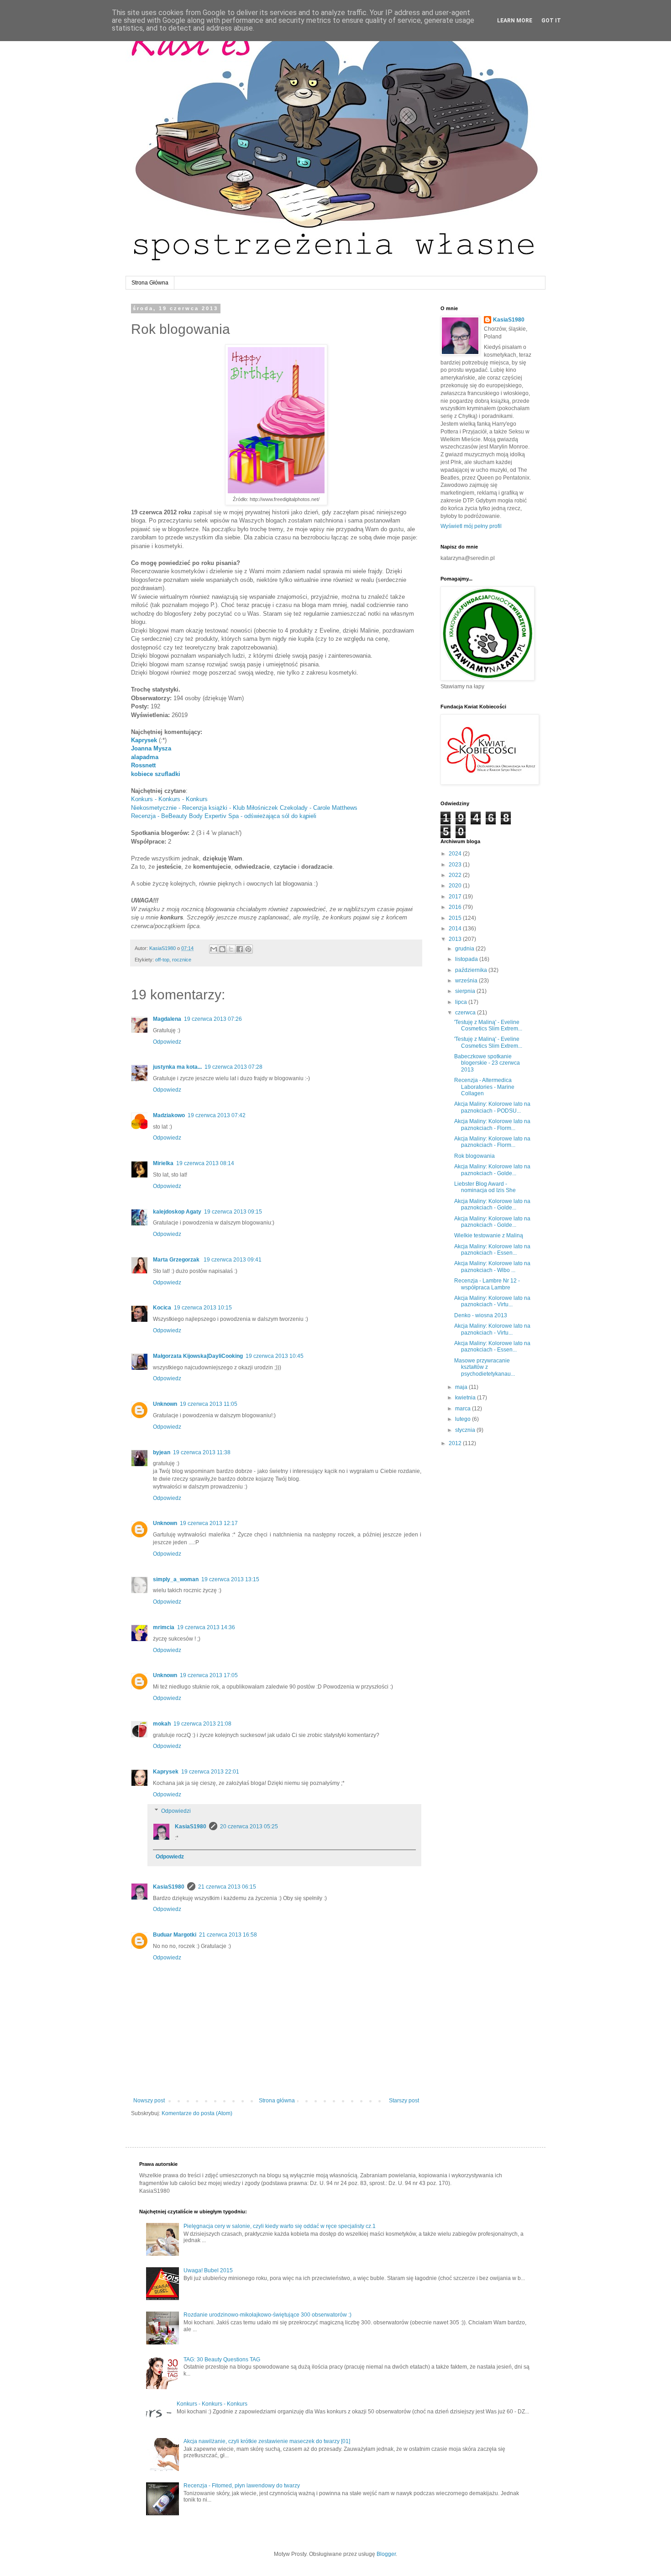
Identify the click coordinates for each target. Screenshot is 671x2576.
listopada (467, 959)
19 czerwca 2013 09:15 (233, 1212)
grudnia (465, 949)
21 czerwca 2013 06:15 (227, 1887)
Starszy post (404, 2101)
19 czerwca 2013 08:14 (205, 1163)
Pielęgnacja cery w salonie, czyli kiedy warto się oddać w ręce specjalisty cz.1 (280, 2226)
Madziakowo (169, 1115)
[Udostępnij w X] (231, 949)
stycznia (466, 1430)
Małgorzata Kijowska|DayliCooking (198, 1356)
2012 (456, 1443)
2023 (456, 865)
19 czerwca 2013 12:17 (209, 1523)
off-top (162, 960)
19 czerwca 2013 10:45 (275, 1356)
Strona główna (277, 2101)
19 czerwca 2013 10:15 (203, 1308)
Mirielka (163, 1163)
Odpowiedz (167, 1042)
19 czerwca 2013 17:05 (209, 1675)
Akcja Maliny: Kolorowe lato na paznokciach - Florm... (492, 1124)
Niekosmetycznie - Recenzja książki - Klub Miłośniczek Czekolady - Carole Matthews (244, 808)
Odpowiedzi (176, 1811)
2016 (456, 907)
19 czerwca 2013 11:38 (202, 1452)
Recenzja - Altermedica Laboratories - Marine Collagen (484, 1087)
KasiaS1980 (191, 1826)
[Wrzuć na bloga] (222, 949)
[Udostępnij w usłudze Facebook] (240, 949)
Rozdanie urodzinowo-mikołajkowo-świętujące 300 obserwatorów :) (267, 2315)
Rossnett (143, 765)
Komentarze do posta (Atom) (197, 2113)
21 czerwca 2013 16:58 (228, 1935)
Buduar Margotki (175, 1935)
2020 (456, 886)
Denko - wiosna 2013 (481, 1315)
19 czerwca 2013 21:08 (202, 1724)
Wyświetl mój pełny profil (471, 526)
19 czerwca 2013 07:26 (213, 1019)
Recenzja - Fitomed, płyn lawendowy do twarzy (242, 2486)
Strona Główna (150, 283)
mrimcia (164, 1627)
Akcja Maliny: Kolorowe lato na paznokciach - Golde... (492, 1170)
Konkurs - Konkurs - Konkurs (169, 799)
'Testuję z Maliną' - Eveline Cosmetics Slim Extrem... (488, 1025)
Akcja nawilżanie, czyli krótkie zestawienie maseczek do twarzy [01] (267, 2441)
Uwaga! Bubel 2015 (208, 2270)
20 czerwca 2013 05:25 (249, 1826)
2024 (456, 854)
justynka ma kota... (177, 1067)
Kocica (162, 1308)
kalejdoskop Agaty (177, 1212)
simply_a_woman (176, 1579)
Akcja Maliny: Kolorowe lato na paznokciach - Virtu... (492, 1301)
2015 (456, 918)
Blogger (386, 2554)
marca (464, 1409)
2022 (456, 875)
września (467, 981)
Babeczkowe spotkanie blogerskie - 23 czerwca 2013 (487, 1063)
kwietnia (466, 1398)
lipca (462, 1002)
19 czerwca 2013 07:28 (233, 1067)
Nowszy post (149, 2101)
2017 (456, 897)
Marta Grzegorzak (177, 1260)
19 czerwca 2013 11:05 (209, 1404)
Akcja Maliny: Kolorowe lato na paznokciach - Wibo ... (492, 1267)
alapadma (145, 757)
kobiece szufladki (156, 774)
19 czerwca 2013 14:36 (206, 1627)
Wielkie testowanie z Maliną (489, 1235)
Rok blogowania (474, 1156)
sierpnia (466, 991)
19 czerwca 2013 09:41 (233, 1260)
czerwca (466, 1013)
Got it (551, 21)
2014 (456, 929)
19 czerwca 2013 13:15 (230, 1579)
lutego (464, 1419)
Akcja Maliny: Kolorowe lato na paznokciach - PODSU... (492, 1107)
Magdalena (167, 1019)
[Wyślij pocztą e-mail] (214, 949)
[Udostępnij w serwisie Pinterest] (248, 949)
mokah (162, 1724)
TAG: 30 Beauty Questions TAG (222, 2360)
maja (462, 1387)
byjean (162, 1452)
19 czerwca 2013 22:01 (210, 1772)
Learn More (515, 21)
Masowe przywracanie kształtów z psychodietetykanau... (485, 1367)
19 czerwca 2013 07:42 (217, 1115)
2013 (456, 939)
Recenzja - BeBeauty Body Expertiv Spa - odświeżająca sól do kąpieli (224, 816)
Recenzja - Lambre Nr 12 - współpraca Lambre (487, 1284)
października (472, 970)
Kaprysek (144, 740)
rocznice (182, 960)
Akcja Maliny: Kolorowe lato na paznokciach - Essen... (492, 1250)
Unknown (165, 1404)
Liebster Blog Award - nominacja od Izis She (485, 1187)
